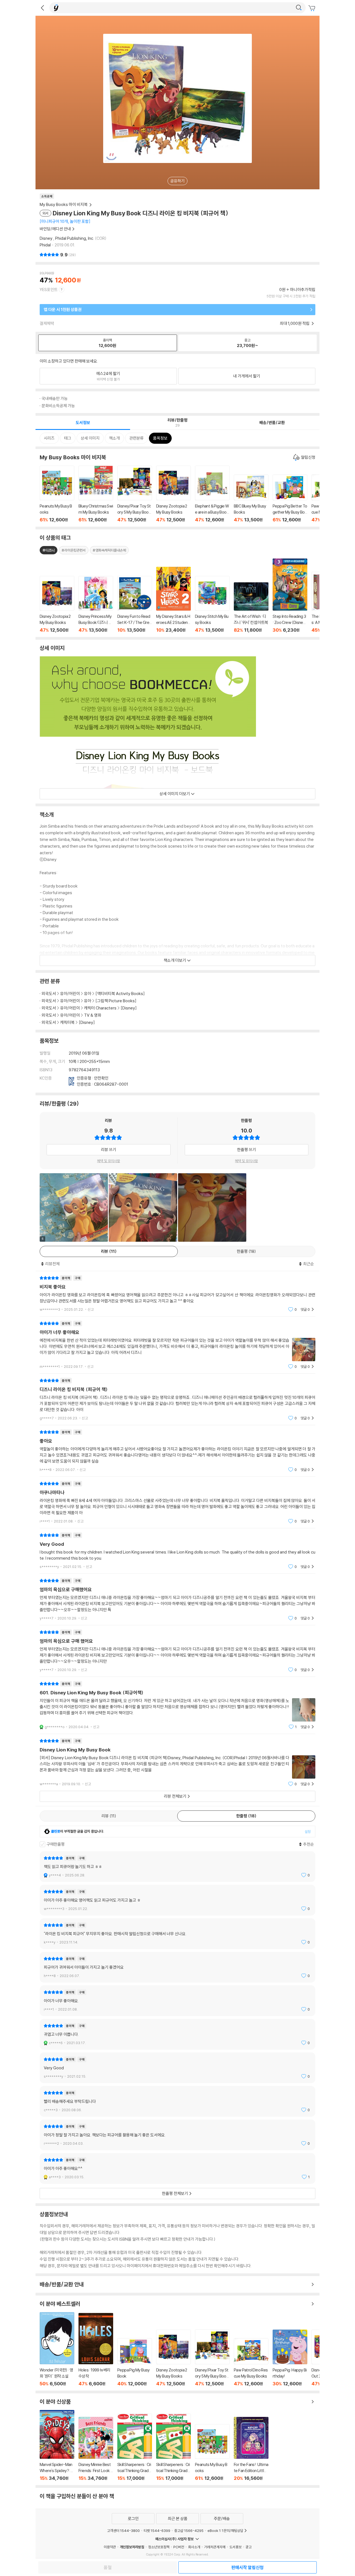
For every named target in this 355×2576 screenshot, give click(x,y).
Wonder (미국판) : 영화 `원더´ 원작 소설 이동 (57, 2349)
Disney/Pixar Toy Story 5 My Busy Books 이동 (135, 494)
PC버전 (179, 2547)
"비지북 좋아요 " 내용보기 (177, 1294)
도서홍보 (235, 2547)
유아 (88, 994)
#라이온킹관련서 (74, 550)
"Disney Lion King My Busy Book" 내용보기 (177, 1762)
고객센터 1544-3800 (123, 2531)
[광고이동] (299, 8)
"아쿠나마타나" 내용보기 (177, 1502)
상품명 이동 (57, 604)
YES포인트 (49, 290)
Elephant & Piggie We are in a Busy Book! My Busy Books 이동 (212, 494)
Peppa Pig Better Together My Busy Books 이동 (290, 498)
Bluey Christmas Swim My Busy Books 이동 (96, 494)
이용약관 (110, 2547)
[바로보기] (143, 1207)
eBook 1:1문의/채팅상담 (225, 2531)
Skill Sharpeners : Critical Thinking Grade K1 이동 (135, 2447)
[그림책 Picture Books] (116, 1001)
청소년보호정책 (159, 2547)
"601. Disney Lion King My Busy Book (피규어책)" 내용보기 (177, 1705)
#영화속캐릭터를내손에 (109, 550)
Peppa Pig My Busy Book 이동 (135, 2362)
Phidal (45, 245)
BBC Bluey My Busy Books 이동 (251, 498)
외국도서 (49, 994)
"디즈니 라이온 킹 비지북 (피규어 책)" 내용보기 (177, 1399)
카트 (313, 8)
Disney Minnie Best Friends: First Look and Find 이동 (96, 2449)
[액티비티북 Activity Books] (120, 994)
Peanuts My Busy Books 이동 (57, 494)
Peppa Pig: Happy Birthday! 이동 (290, 2358)
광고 (248, 2547)
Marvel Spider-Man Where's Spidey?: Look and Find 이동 (57, 2445)
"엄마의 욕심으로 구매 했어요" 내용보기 (177, 1651)
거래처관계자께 (215, 2547)
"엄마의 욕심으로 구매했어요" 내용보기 (177, 1599)
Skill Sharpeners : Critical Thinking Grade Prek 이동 (173, 2447)
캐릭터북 (67, 1022)
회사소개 (194, 2547)
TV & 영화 (93, 1015)
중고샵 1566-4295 (189, 2531)
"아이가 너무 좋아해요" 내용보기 (177, 1345)
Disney (46, 238)
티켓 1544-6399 (157, 2531)
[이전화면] (42, 8)
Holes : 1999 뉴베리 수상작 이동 (96, 2350)
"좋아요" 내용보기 (177, 1451)
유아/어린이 (70, 994)
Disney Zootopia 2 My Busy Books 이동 (173, 494)
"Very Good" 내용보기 (177, 1551)
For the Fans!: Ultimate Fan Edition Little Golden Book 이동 (251, 2449)
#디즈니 (49, 550)
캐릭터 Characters (100, 1008)
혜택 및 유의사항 (109, 1161)
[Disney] (129, 1008)
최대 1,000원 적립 (295, 323)
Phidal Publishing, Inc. (75, 238)
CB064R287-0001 (111, 1084)
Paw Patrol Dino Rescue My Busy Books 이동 (251, 2362)
